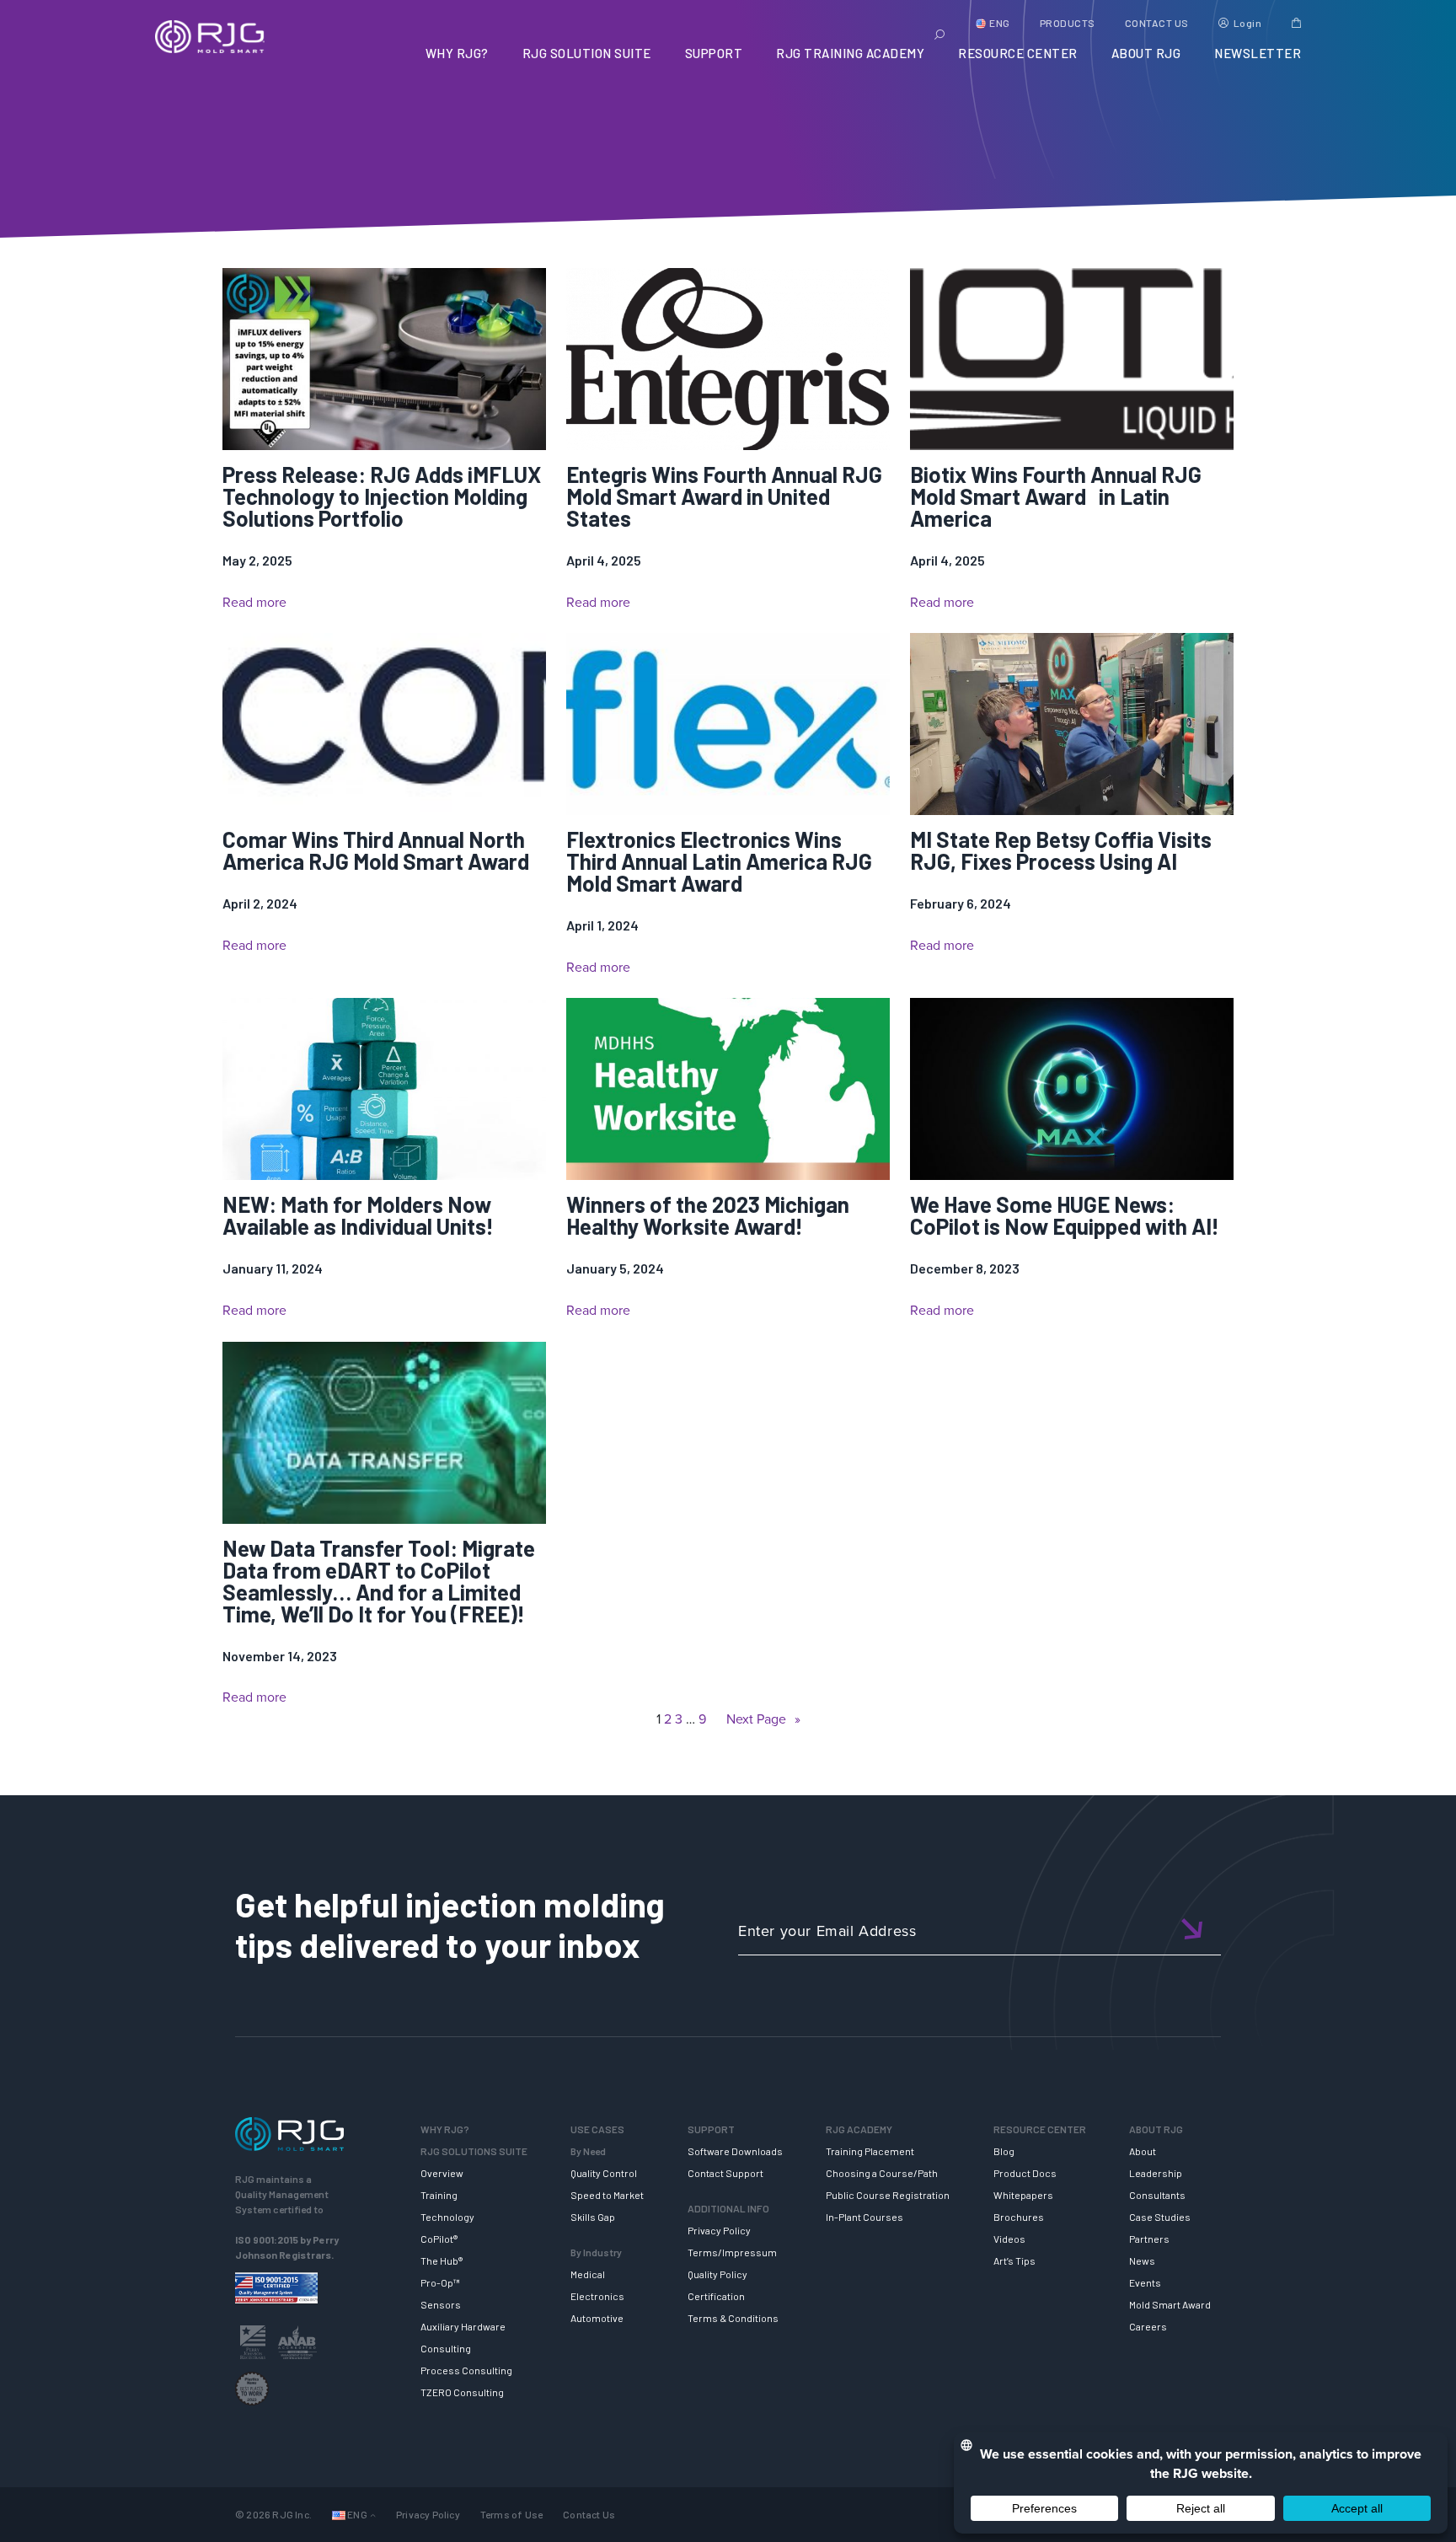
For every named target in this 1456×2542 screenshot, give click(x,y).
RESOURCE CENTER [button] (1018, 53)
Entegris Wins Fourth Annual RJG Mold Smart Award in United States (724, 496)
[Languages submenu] (373, 2515)
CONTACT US (1157, 23)
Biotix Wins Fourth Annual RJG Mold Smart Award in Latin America (1056, 496)
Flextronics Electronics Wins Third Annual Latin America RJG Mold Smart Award (719, 861)
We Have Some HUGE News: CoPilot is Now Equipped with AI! (1065, 1215)
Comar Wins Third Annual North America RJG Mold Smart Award (376, 850)
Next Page (763, 1719)
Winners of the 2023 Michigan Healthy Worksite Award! (708, 1215)
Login (1248, 23)
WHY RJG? (457, 53)
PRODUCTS (1068, 23)
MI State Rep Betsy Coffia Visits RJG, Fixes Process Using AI (1061, 850)
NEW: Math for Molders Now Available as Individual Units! (358, 1215)
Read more (254, 603)
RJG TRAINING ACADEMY (850, 53)
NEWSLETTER (1258, 53)
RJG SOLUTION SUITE (587, 53)
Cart (1296, 23)
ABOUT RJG (1146, 53)
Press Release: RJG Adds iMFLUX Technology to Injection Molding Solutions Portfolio (382, 496)
